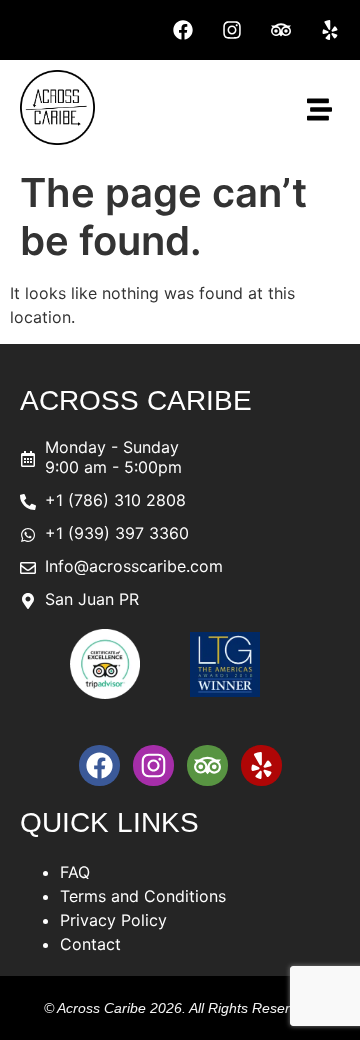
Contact (90, 944)
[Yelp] (330, 30)
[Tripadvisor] (281, 30)
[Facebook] (183, 30)
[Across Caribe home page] (57, 139)
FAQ (75, 872)
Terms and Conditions (143, 896)
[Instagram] (232, 30)
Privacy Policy (113, 920)
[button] (320, 110)
